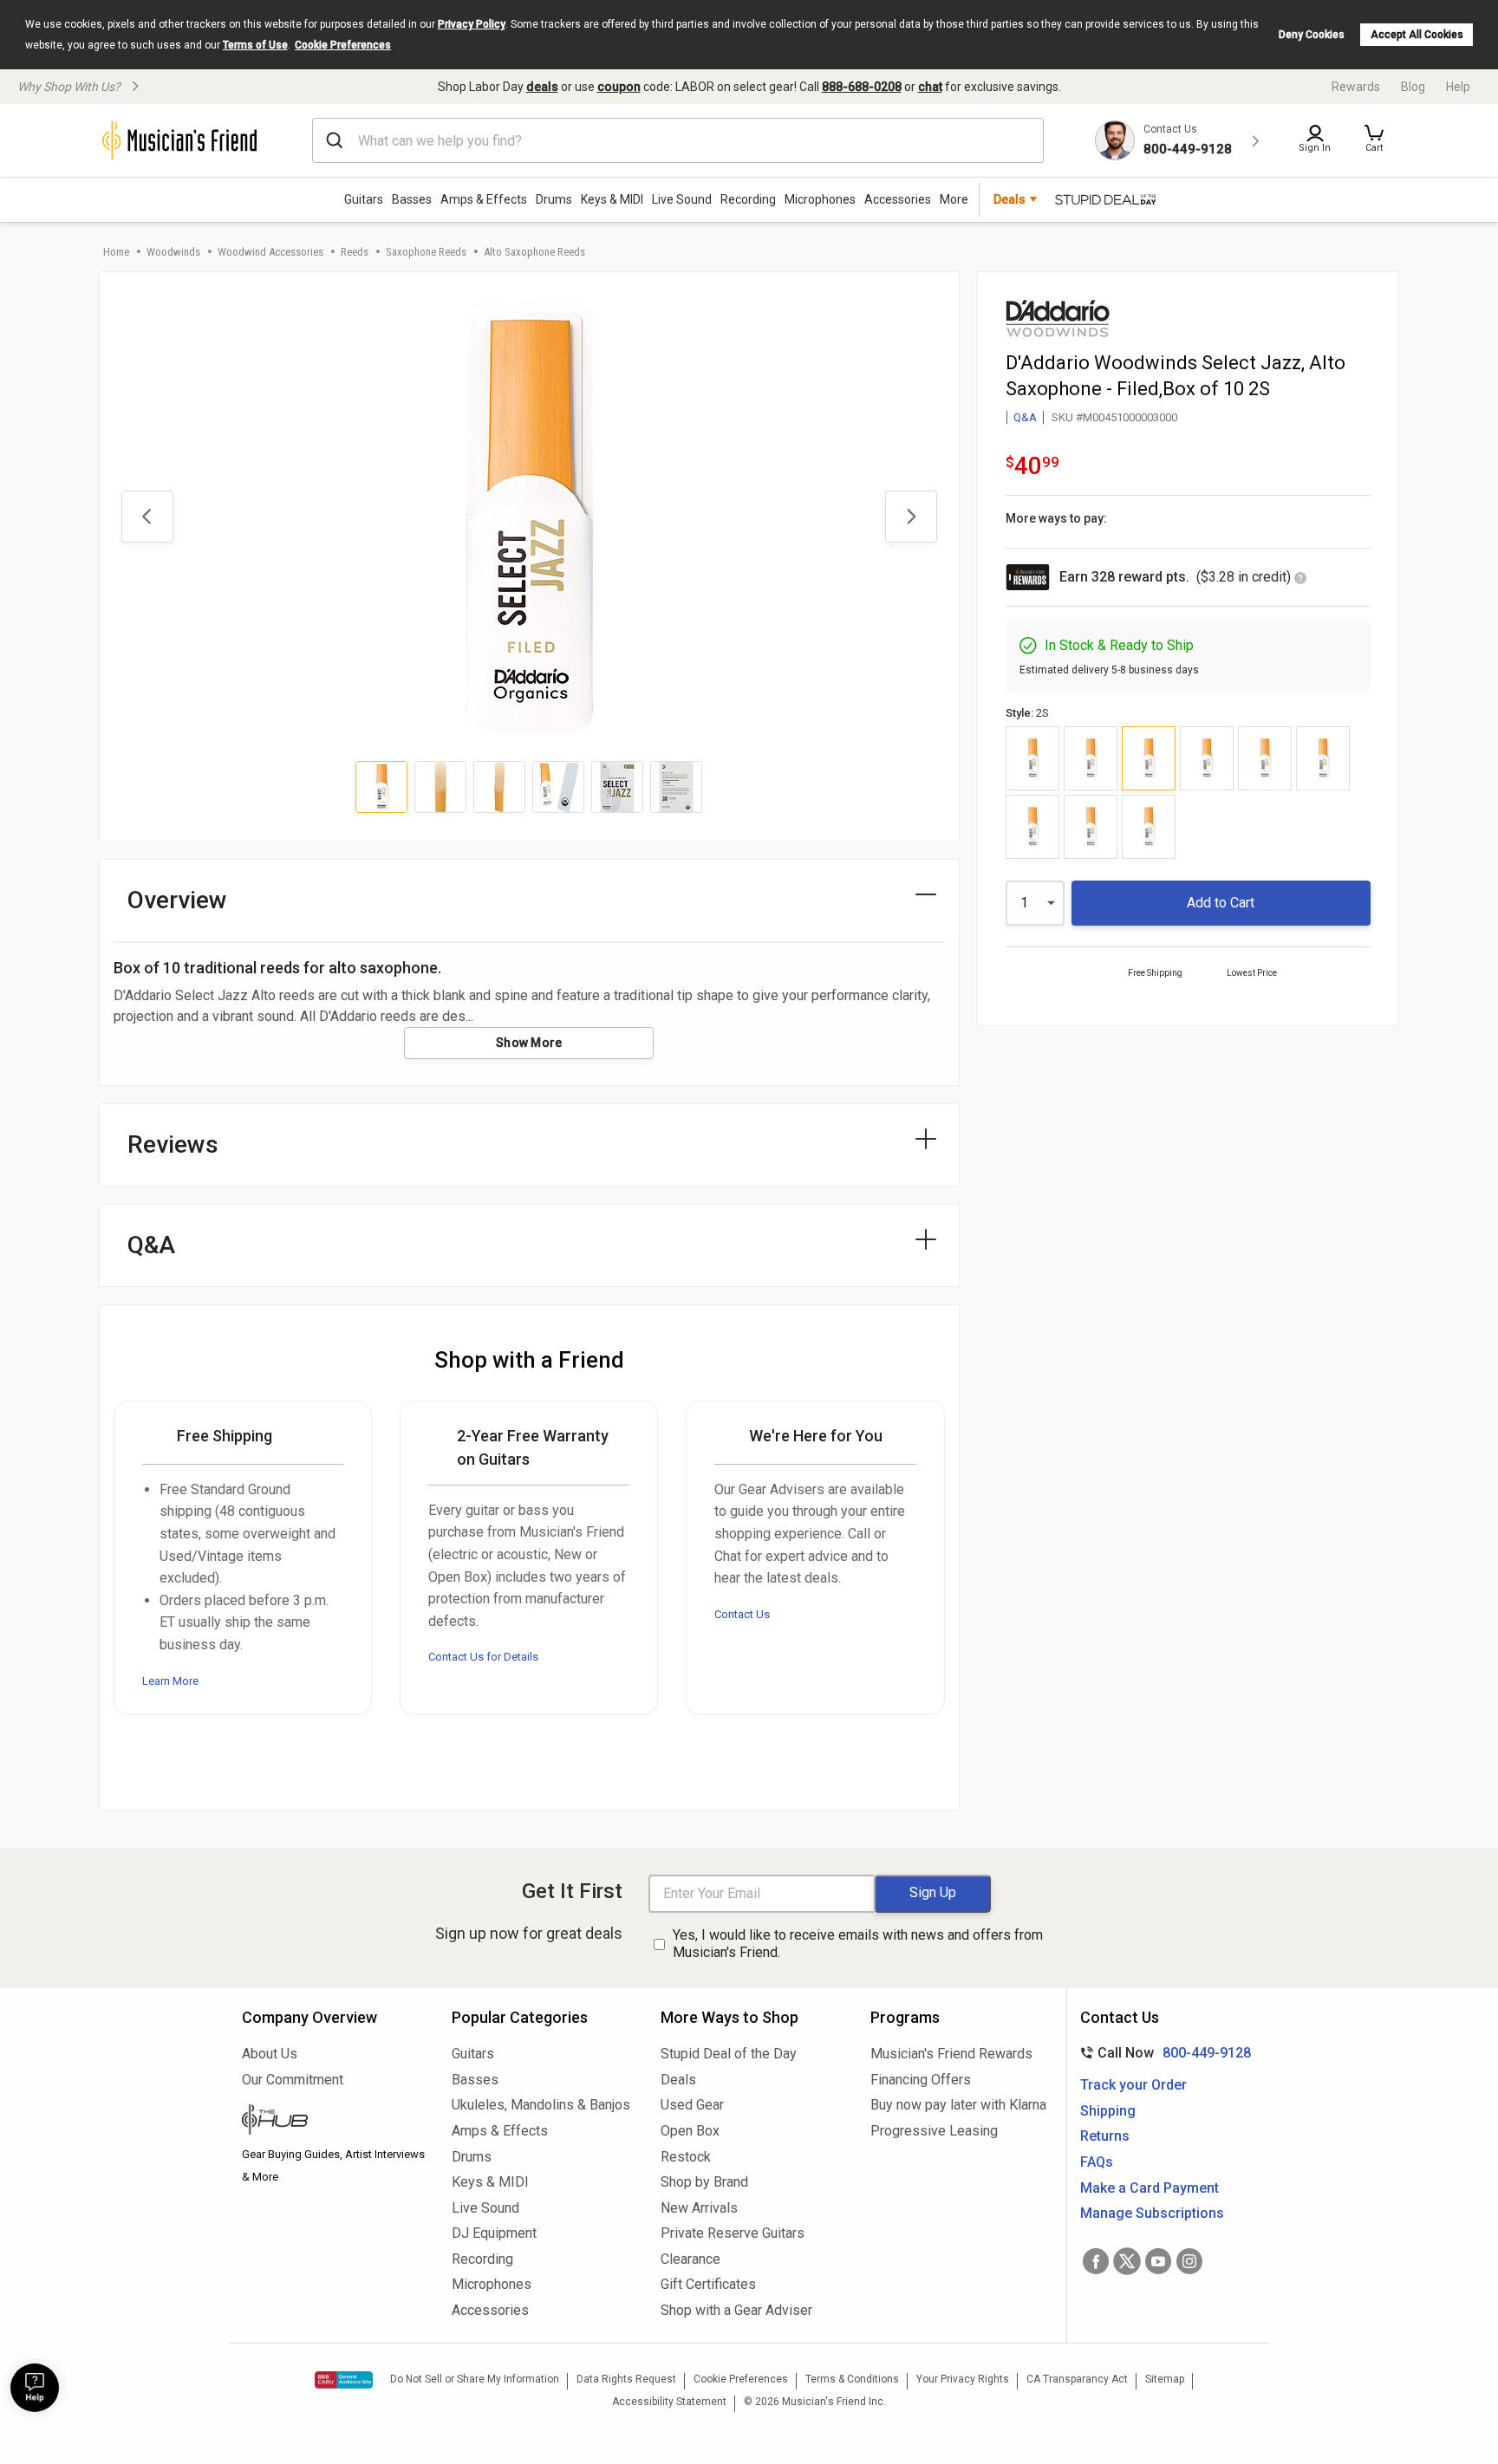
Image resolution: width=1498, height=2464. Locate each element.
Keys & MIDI (612, 199)
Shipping (1108, 2111)
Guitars (364, 199)
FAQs (1097, 2162)
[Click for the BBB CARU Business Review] (344, 2380)
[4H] (1032, 827)
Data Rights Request (626, 2379)
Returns (1105, 2136)
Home (116, 252)
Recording (748, 199)
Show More (529, 1043)
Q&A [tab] (151, 1245)
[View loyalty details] (1300, 579)
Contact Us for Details (483, 1657)
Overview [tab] (177, 900)
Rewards (1356, 87)
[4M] (1091, 827)
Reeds (355, 252)
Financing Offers (921, 2080)
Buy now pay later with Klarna (958, 2105)
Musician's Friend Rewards (951, 2054)
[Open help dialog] (35, 2388)
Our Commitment (293, 2080)
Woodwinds (173, 252)
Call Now (1162, 2053)
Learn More (170, 1681)
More (954, 199)
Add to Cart (1221, 903)
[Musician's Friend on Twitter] (1127, 2261)
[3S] (1323, 758)
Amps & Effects (484, 199)
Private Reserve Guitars (733, 2233)
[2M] (1091, 758)
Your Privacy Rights (963, 2379)
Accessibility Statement (669, 2402)
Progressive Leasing (934, 2131)
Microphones (820, 199)
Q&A (1025, 417)
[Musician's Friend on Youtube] (1158, 2261)
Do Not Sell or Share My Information (475, 2379)
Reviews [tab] (173, 1144)
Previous (147, 517)
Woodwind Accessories (270, 252)
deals (542, 87)
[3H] (1207, 758)
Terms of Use (255, 45)
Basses (412, 199)
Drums (554, 199)
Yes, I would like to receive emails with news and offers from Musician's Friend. (858, 1944)
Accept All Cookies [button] (1417, 35)
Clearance (690, 2259)
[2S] (1149, 758)
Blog (1413, 87)
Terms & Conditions (852, 2379)
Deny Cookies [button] (1312, 35)
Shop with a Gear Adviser (736, 2310)
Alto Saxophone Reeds (534, 252)
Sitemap (1165, 2379)
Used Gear (692, 2105)
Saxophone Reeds (426, 252)
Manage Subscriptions (1152, 2213)
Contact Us (742, 1614)
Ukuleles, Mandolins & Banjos (541, 2105)
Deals (678, 2080)
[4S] (1149, 827)
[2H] (1032, 758)
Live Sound (682, 199)
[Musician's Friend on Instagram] (1189, 2261)
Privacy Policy (472, 24)
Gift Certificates (708, 2284)
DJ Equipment (494, 2233)
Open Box (690, 2131)
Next (911, 517)
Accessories (898, 199)
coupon (619, 87)
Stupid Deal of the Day (729, 2054)
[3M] (1265, 758)
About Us (270, 2054)
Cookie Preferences (343, 45)
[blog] (334, 2122)
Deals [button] (1010, 199)
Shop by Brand (704, 2182)
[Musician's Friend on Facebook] (1096, 2261)
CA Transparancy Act (1077, 2379)
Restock (686, 2157)
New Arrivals (699, 2208)
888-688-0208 (862, 87)
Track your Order (1133, 2085)
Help (1458, 87)
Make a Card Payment (1150, 2188)
